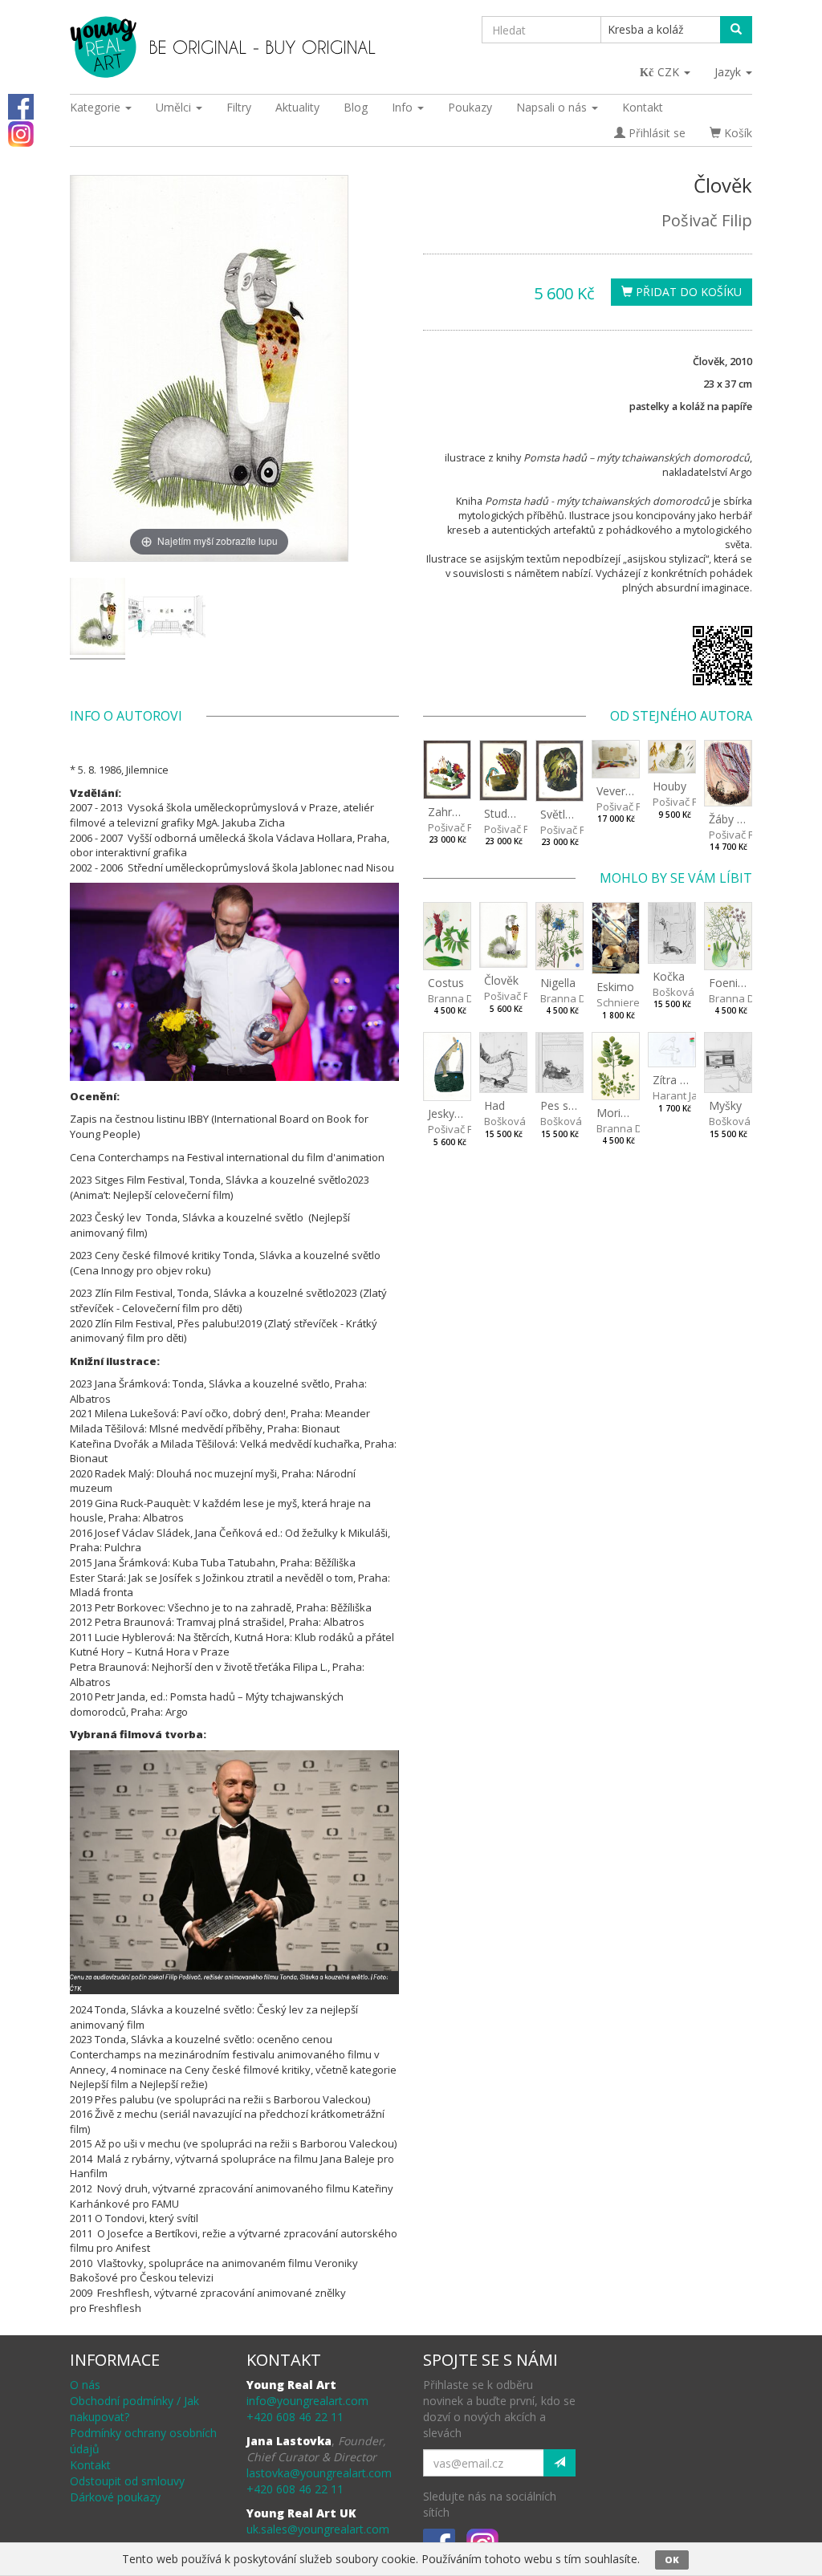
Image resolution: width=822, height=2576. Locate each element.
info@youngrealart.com (307, 2401)
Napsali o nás (553, 107)
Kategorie (97, 107)
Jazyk (729, 72)
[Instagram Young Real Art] (21, 133)
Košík (737, 133)
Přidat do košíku (687, 292)
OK (672, 2560)
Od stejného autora (681, 716)
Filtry (239, 107)
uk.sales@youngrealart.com (318, 2529)
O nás (85, 2385)
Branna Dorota (464, 998)
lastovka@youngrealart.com (319, 2473)
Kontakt (643, 107)
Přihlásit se (655, 133)
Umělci (175, 107)
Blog (356, 107)
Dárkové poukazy (115, 2497)
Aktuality (297, 107)
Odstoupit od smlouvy (127, 2481)
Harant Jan (678, 1095)
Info (404, 107)
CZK (670, 72)
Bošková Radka (690, 992)
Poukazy (470, 107)
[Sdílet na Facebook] (21, 106)
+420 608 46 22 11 (295, 2417)
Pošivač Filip (707, 220)
